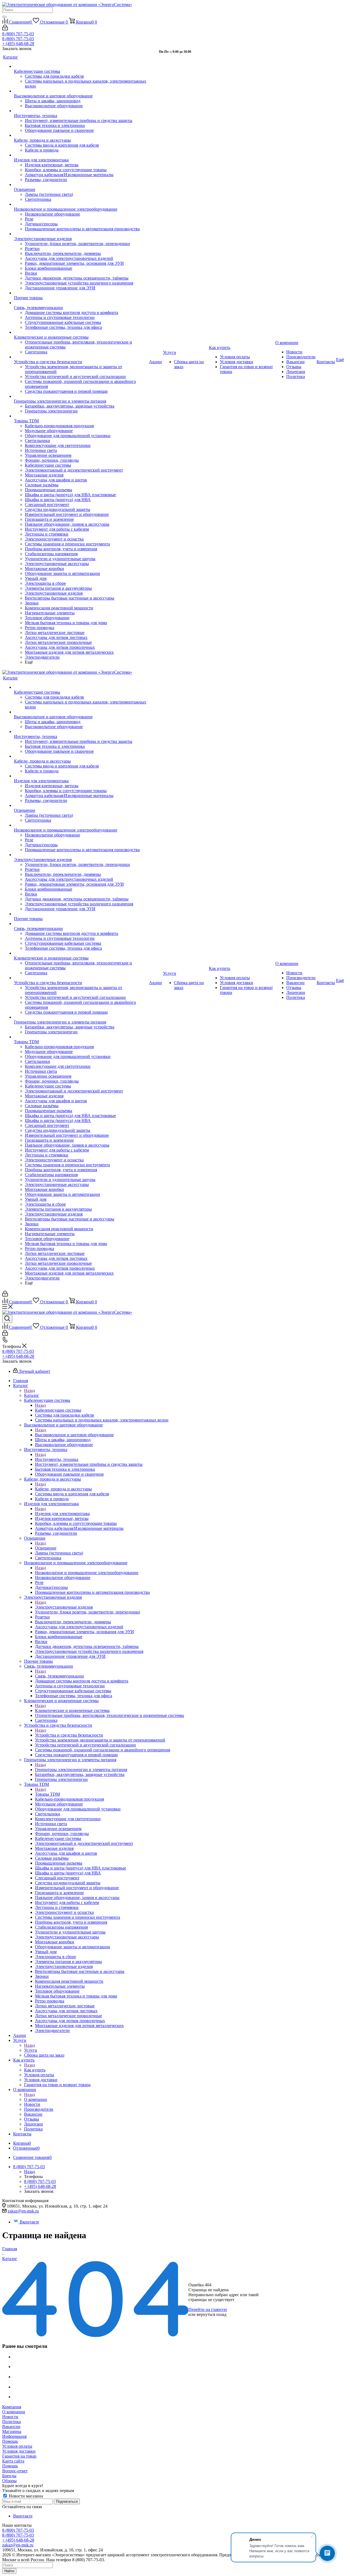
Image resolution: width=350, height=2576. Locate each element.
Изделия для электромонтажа (62, 1514)
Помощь (10, 2441)
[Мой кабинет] (5, 29)
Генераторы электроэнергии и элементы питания (81, 1770)
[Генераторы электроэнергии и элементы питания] (81, 396)
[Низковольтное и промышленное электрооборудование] (81, 204)
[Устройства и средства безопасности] (81, 357)
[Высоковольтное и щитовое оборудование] (81, 91)
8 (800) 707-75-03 (18, 34)
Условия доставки (19, 2451)
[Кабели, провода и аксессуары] (81, 135)
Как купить (35, 2070)
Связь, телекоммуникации (59, 1676)
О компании (36, 2099)
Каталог (32, 1395)
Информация (14, 2436)
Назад (30, 1390)
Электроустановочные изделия (64, 1607)
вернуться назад (212, 2314)
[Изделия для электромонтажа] (81, 155)
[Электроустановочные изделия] (81, 234)
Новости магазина (25, 2496)
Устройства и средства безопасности (69, 1735)
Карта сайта (13, 2461)
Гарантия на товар (19, 2456)
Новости (10, 2417)
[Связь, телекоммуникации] (81, 303)
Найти (9, 2571)
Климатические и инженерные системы (72, 1710)
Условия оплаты (17, 2446)
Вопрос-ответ (15, 2471)
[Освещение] (81, 185)
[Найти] (4, 17)
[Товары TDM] (81, 416)
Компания (12, 2407)
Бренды (9, 2476)
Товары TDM (47, 1794)
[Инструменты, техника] (81, 111)
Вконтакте (29, 2222)
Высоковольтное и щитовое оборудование (74, 1435)
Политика (11, 2422)
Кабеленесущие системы (58, 1410)
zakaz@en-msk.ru (23, 2211)
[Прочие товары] (81, 293)
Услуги (31, 2050)
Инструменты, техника (57, 1459)
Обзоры (9, 2481)
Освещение (46, 1548)
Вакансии (11, 2427)
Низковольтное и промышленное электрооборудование (87, 1573)
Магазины (12, 2431)
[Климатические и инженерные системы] (81, 332)
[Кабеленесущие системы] (81, 66)
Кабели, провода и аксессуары (63, 1489)
